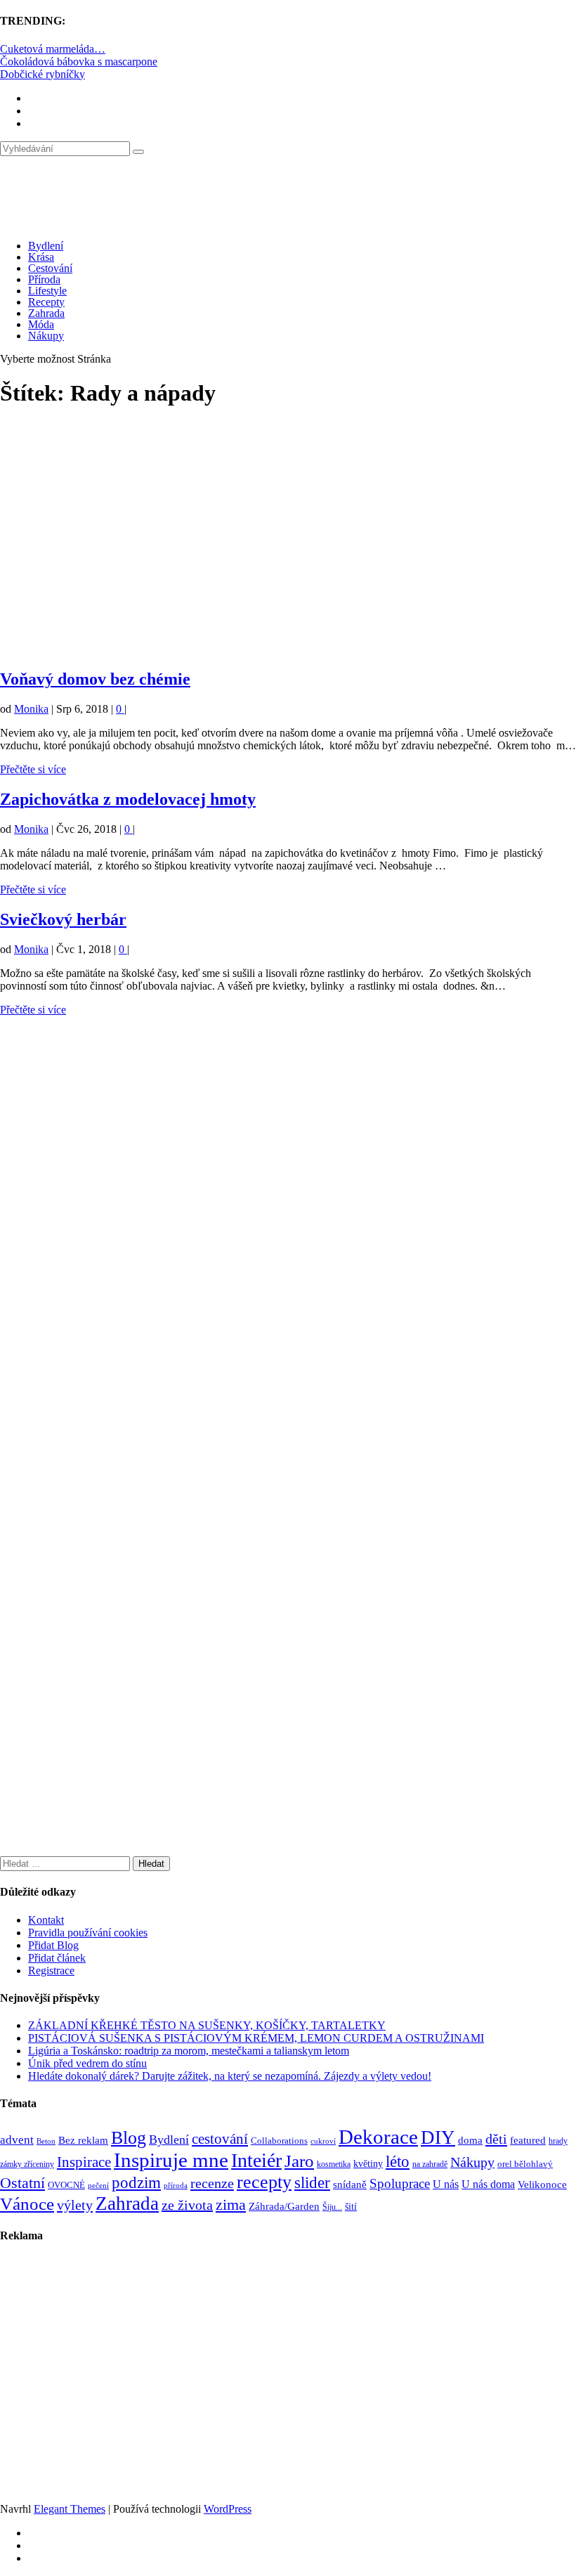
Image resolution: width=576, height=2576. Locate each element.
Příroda (44, 279)
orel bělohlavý (525, 2164)
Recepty (46, 302)
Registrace (51, 1970)
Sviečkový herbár (63, 919)
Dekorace (378, 2137)
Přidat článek (57, 1958)
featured (528, 2140)
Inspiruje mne (171, 2160)
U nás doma (488, 2184)
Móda (41, 324)
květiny (368, 2164)
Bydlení (46, 246)
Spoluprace (400, 2183)
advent (17, 2140)
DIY (438, 2137)
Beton (46, 2141)
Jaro (299, 2161)
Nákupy (46, 336)
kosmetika (334, 2164)
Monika (31, 709)
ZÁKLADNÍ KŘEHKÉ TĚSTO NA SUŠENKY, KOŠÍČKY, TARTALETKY (207, 2025)
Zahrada (46, 313)
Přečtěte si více (33, 769)
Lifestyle (47, 291)
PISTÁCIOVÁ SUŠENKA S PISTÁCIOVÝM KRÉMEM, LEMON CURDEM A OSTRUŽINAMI (256, 2038)
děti (496, 2139)
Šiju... (332, 2207)
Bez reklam (83, 2140)
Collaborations (279, 2141)
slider (312, 2183)
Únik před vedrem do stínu (87, 2063)
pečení (98, 2186)
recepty (264, 2182)
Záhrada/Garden (284, 2206)
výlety (75, 2205)
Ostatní (22, 2183)
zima (231, 2205)
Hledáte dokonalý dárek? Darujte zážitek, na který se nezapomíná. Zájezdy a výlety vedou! (230, 2076)
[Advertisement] (288, 545)
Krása (41, 257)
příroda (176, 2186)
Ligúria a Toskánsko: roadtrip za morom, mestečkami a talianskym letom (189, 2051)
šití (351, 2206)
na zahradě (430, 2164)
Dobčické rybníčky (42, 74)
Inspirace (84, 2162)
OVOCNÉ (66, 2185)
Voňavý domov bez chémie (95, 679)
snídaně (350, 2185)
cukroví (323, 2141)
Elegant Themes (70, 2509)
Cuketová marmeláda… (53, 49)
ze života (187, 2205)
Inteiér (256, 2160)
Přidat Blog (53, 1945)
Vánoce (27, 2204)
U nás (446, 2184)
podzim (136, 2183)
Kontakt (46, 1920)
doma (470, 2140)
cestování (220, 2139)
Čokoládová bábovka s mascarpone (79, 62)
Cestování (50, 268)
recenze (212, 2183)
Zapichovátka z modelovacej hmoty (128, 799)
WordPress (228, 2509)
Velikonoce (542, 2185)
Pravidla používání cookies (88, 1933)
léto (398, 2161)
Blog (129, 2138)
